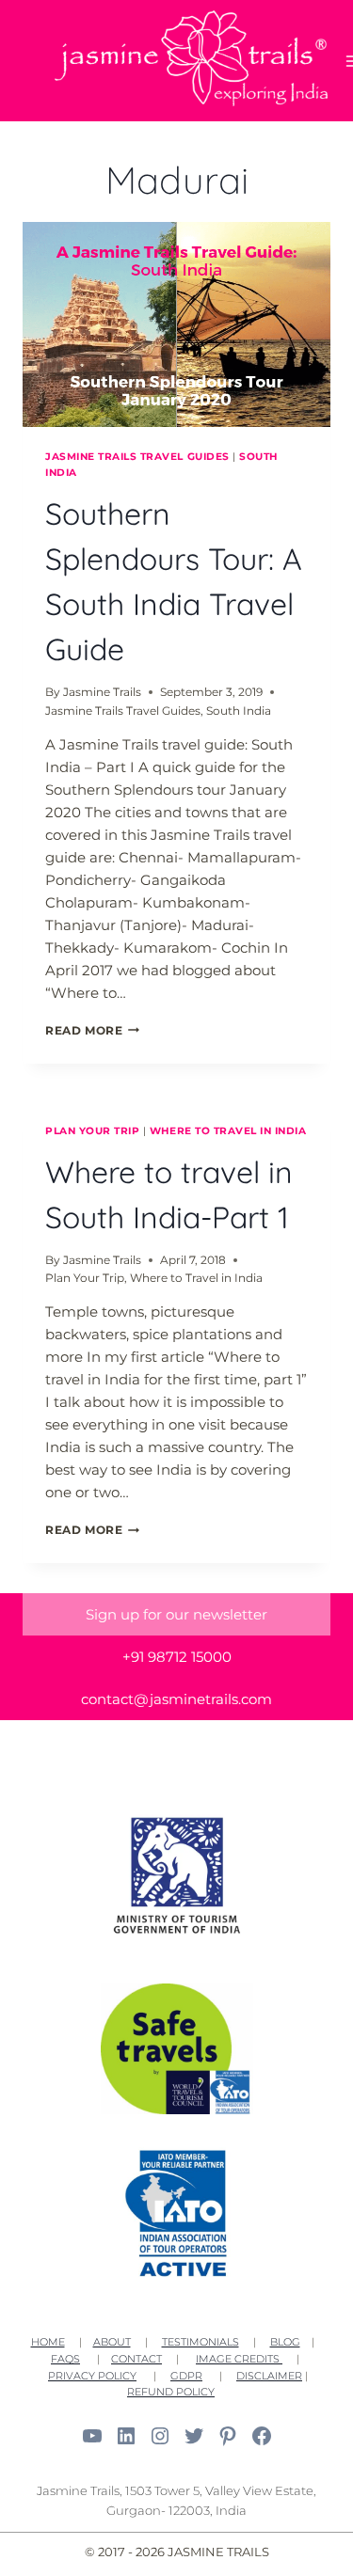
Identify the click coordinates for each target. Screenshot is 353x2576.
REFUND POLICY (171, 2392)
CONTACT (136, 2359)
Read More (92, 1030)
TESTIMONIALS (201, 2342)
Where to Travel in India (228, 1131)
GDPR (186, 2376)
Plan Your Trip (92, 1131)
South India (239, 711)
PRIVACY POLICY (92, 2376)
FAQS (65, 2359)
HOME (48, 2342)
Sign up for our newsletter (176, 1614)
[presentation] (176, 324)
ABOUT (112, 2342)
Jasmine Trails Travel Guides (137, 457)
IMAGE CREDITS (239, 2359)
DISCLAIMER (269, 2376)
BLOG (285, 2342)
